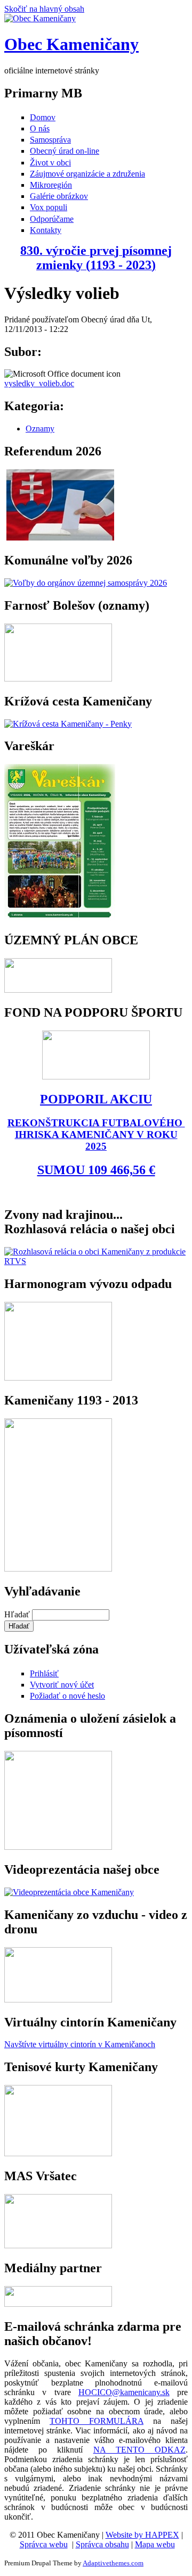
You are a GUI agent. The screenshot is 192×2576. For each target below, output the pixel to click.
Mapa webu (155, 2544)
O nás (40, 128)
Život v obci (50, 163)
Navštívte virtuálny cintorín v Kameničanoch (80, 2044)
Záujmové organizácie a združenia (87, 174)
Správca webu (44, 2544)
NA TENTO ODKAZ (139, 2450)
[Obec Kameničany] (40, 18)
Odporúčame (52, 219)
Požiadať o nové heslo (67, 1696)
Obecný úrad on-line (65, 151)
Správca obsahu (102, 2544)
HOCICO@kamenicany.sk (124, 2392)
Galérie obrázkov (59, 196)
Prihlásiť (44, 1673)
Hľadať (18, 1614)
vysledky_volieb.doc (39, 383)
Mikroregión (51, 185)
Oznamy (40, 429)
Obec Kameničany (71, 44)
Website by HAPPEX (142, 2535)
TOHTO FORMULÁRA (97, 2421)
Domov (43, 117)
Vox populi (49, 207)
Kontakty (46, 230)
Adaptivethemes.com (113, 2563)
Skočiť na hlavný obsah (44, 9)
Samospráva (50, 140)
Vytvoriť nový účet (62, 1685)
